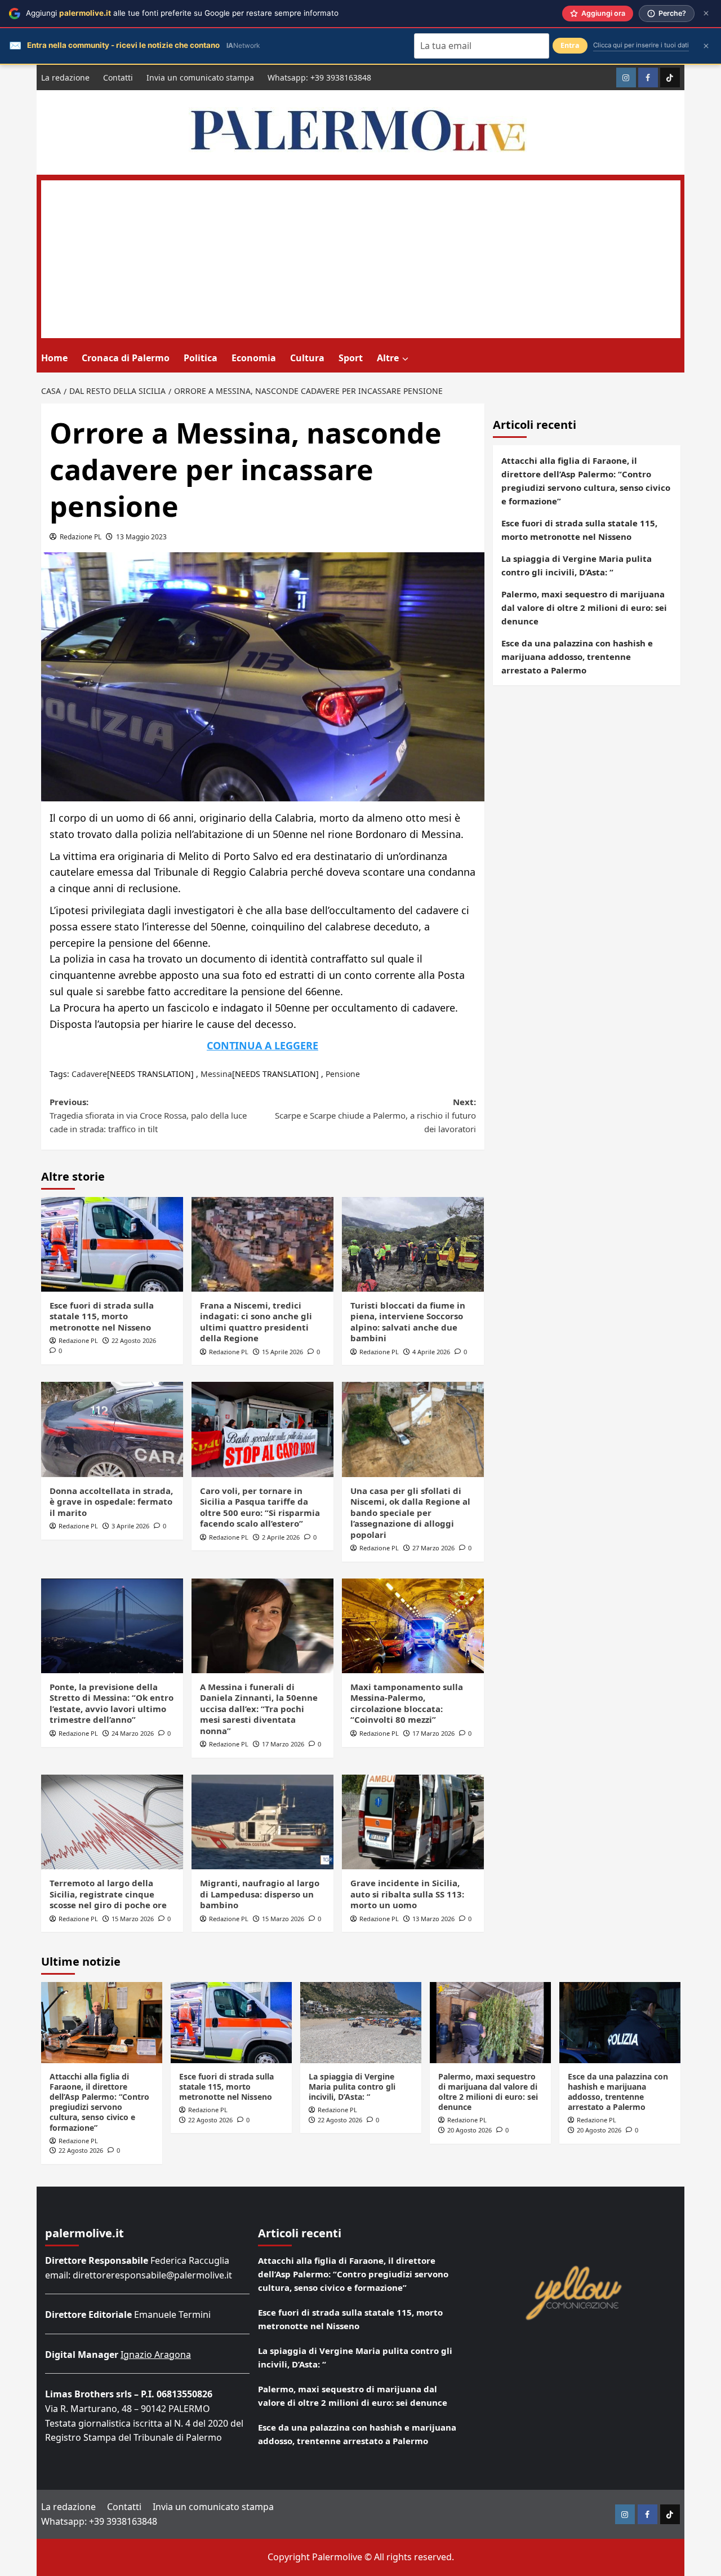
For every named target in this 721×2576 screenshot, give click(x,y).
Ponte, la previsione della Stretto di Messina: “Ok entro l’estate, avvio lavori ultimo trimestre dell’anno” (112, 1703)
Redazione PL (81, 537)
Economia (254, 358)
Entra (570, 45)
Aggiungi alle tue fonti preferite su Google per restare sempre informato (182, 13)
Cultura (307, 358)
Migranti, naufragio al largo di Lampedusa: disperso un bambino (260, 1894)
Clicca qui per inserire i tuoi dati (641, 45)
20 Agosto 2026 (469, 2130)
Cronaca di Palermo (126, 358)
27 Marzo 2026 (433, 1548)
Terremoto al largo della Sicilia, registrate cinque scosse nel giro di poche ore (108, 1894)
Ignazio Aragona (156, 2355)
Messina (216, 1074)
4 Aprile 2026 (431, 1352)
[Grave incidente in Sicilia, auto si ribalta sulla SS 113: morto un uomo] (413, 1822)
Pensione (343, 1074)
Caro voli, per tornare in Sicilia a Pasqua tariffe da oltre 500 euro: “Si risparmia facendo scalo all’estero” (260, 1507)
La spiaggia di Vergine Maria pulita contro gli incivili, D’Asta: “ (577, 565)
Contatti (118, 77)
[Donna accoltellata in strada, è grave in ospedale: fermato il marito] (112, 1429)
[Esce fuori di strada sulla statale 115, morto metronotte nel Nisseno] (112, 1244)
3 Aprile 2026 (130, 1526)
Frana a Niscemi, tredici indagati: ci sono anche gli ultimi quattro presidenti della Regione (256, 1322)
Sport (351, 358)
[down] (405, 359)
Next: (375, 1115)
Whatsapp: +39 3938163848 (319, 77)
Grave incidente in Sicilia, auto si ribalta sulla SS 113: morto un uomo (407, 1894)
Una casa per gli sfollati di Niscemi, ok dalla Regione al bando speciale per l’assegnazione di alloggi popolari (410, 1513)
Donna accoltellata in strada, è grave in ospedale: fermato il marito (111, 1502)
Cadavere (89, 1074)
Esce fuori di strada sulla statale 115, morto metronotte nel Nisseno (102, 1316)
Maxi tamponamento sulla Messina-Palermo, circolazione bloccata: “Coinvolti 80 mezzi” (407, 1703)
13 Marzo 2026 (433, 1919)
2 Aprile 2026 (281, 1537)
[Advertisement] (361, 259)
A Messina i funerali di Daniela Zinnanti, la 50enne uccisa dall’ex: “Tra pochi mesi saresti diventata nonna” (259, 1709)
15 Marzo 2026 (133, 1919)
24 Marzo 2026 (133, 1733)
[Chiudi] (706, 13)
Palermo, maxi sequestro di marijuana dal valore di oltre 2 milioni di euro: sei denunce (584, 608)
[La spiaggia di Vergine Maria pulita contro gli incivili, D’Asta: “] (361, 2022)
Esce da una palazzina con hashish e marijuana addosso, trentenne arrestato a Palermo (577, 657)
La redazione (65, 77)
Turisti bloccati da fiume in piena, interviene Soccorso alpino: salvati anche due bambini (408, 1322)
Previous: (148, 1115)
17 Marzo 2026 (283, 1744)
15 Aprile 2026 (282, 1352)
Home (54, 358)
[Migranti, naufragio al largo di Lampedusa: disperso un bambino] (262, 1822)
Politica (201, 358)
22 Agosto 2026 (134, 1340)
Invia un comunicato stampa (200, 77)
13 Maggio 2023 (141, 537)
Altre (388, 358)
